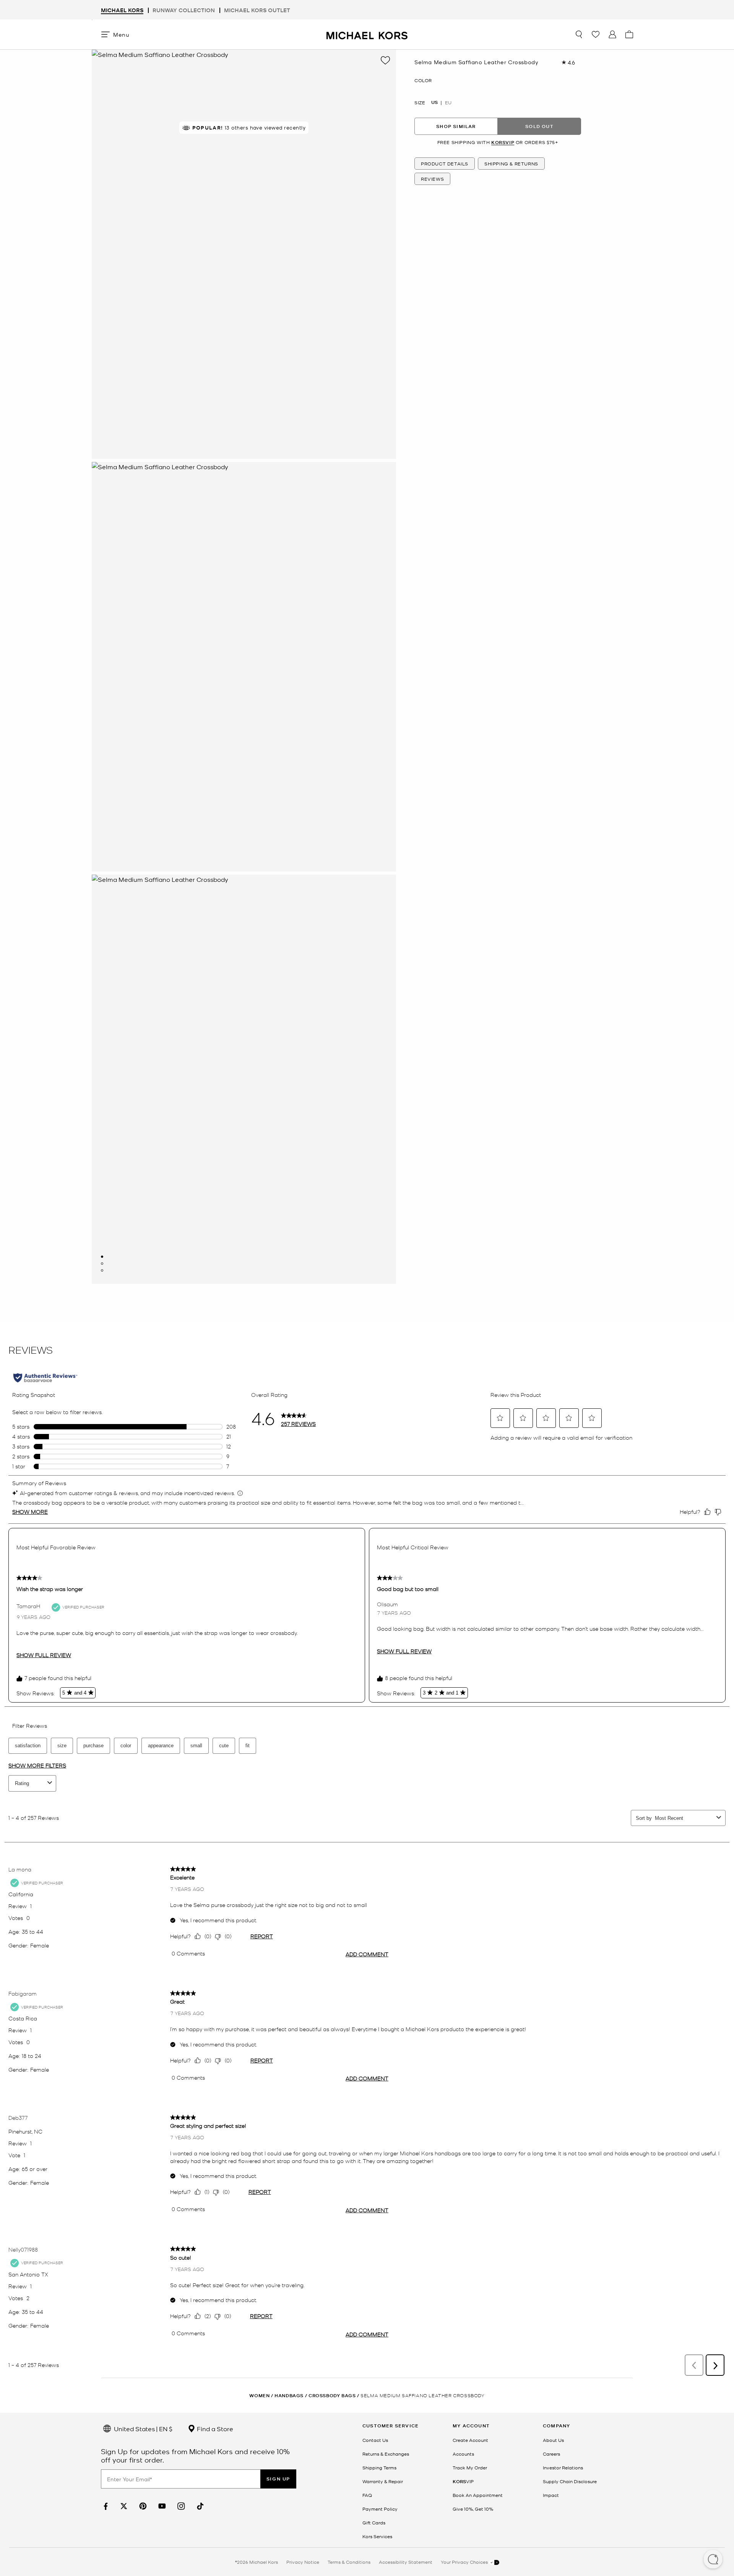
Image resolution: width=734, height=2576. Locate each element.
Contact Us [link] (375, 2440)
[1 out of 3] (102, 1257)
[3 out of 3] (102, 1270)
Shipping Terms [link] (379, 2467)
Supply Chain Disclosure (570, 2481)
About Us (553, 2440)
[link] (105, 2506)
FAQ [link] (367, 2495)
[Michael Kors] (367, 34)
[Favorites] (596, 34)
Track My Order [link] (470, 2467)
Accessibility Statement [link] (406, 2562)
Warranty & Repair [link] (383, 2481)
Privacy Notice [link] (303, 2562)
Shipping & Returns (511, 164)
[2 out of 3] (102, 1264)
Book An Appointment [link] (478, 2495)
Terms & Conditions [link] (349, 2562)
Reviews (432, 179)
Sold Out (539, 126)
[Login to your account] (612, 34)
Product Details (445, 164)
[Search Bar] (579, 34)
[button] (713, 2560)
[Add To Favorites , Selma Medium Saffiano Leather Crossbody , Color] (385, 60)
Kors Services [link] (377, 2536)
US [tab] (434, 102)
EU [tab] (448, 102)
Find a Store (214, 2429)
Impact (551, 2495)
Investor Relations (563, 2467)
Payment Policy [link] (380, 2509)
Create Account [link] (470, 2440)
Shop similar (456, 126)
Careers (551, 2454)
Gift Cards (374, 2523)
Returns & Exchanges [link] (386, 2454)
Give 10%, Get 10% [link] (473, 2509)
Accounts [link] (463, 2454)
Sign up (278, 2479)
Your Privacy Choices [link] (465, 2562)
